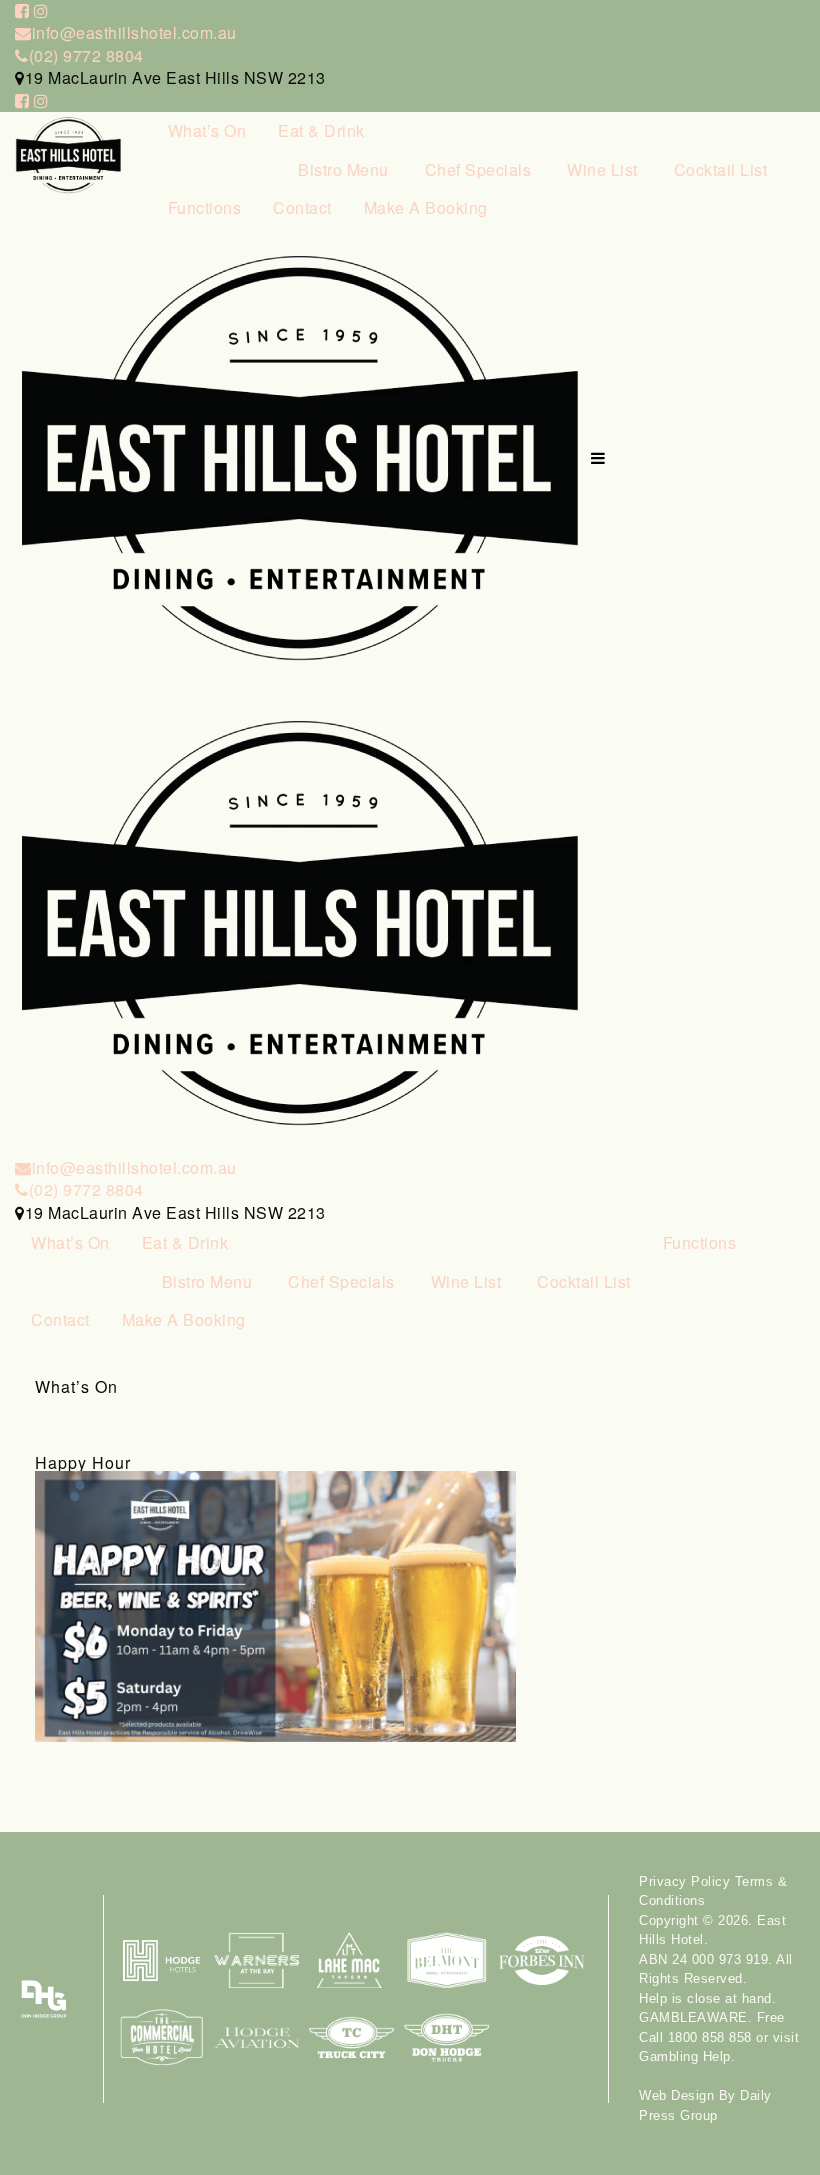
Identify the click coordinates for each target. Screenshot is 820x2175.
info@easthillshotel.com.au (134, 32)
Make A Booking (426, 207)
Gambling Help (685, 2056)
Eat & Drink (321, 130)
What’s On (207, 130)
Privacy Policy (684, 1881)
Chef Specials (478, 169)
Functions (205, 207)
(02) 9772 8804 (86, 55)
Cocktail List (721, 169)
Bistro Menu (343, 169)
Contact (302, 207)
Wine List (602, 169)
